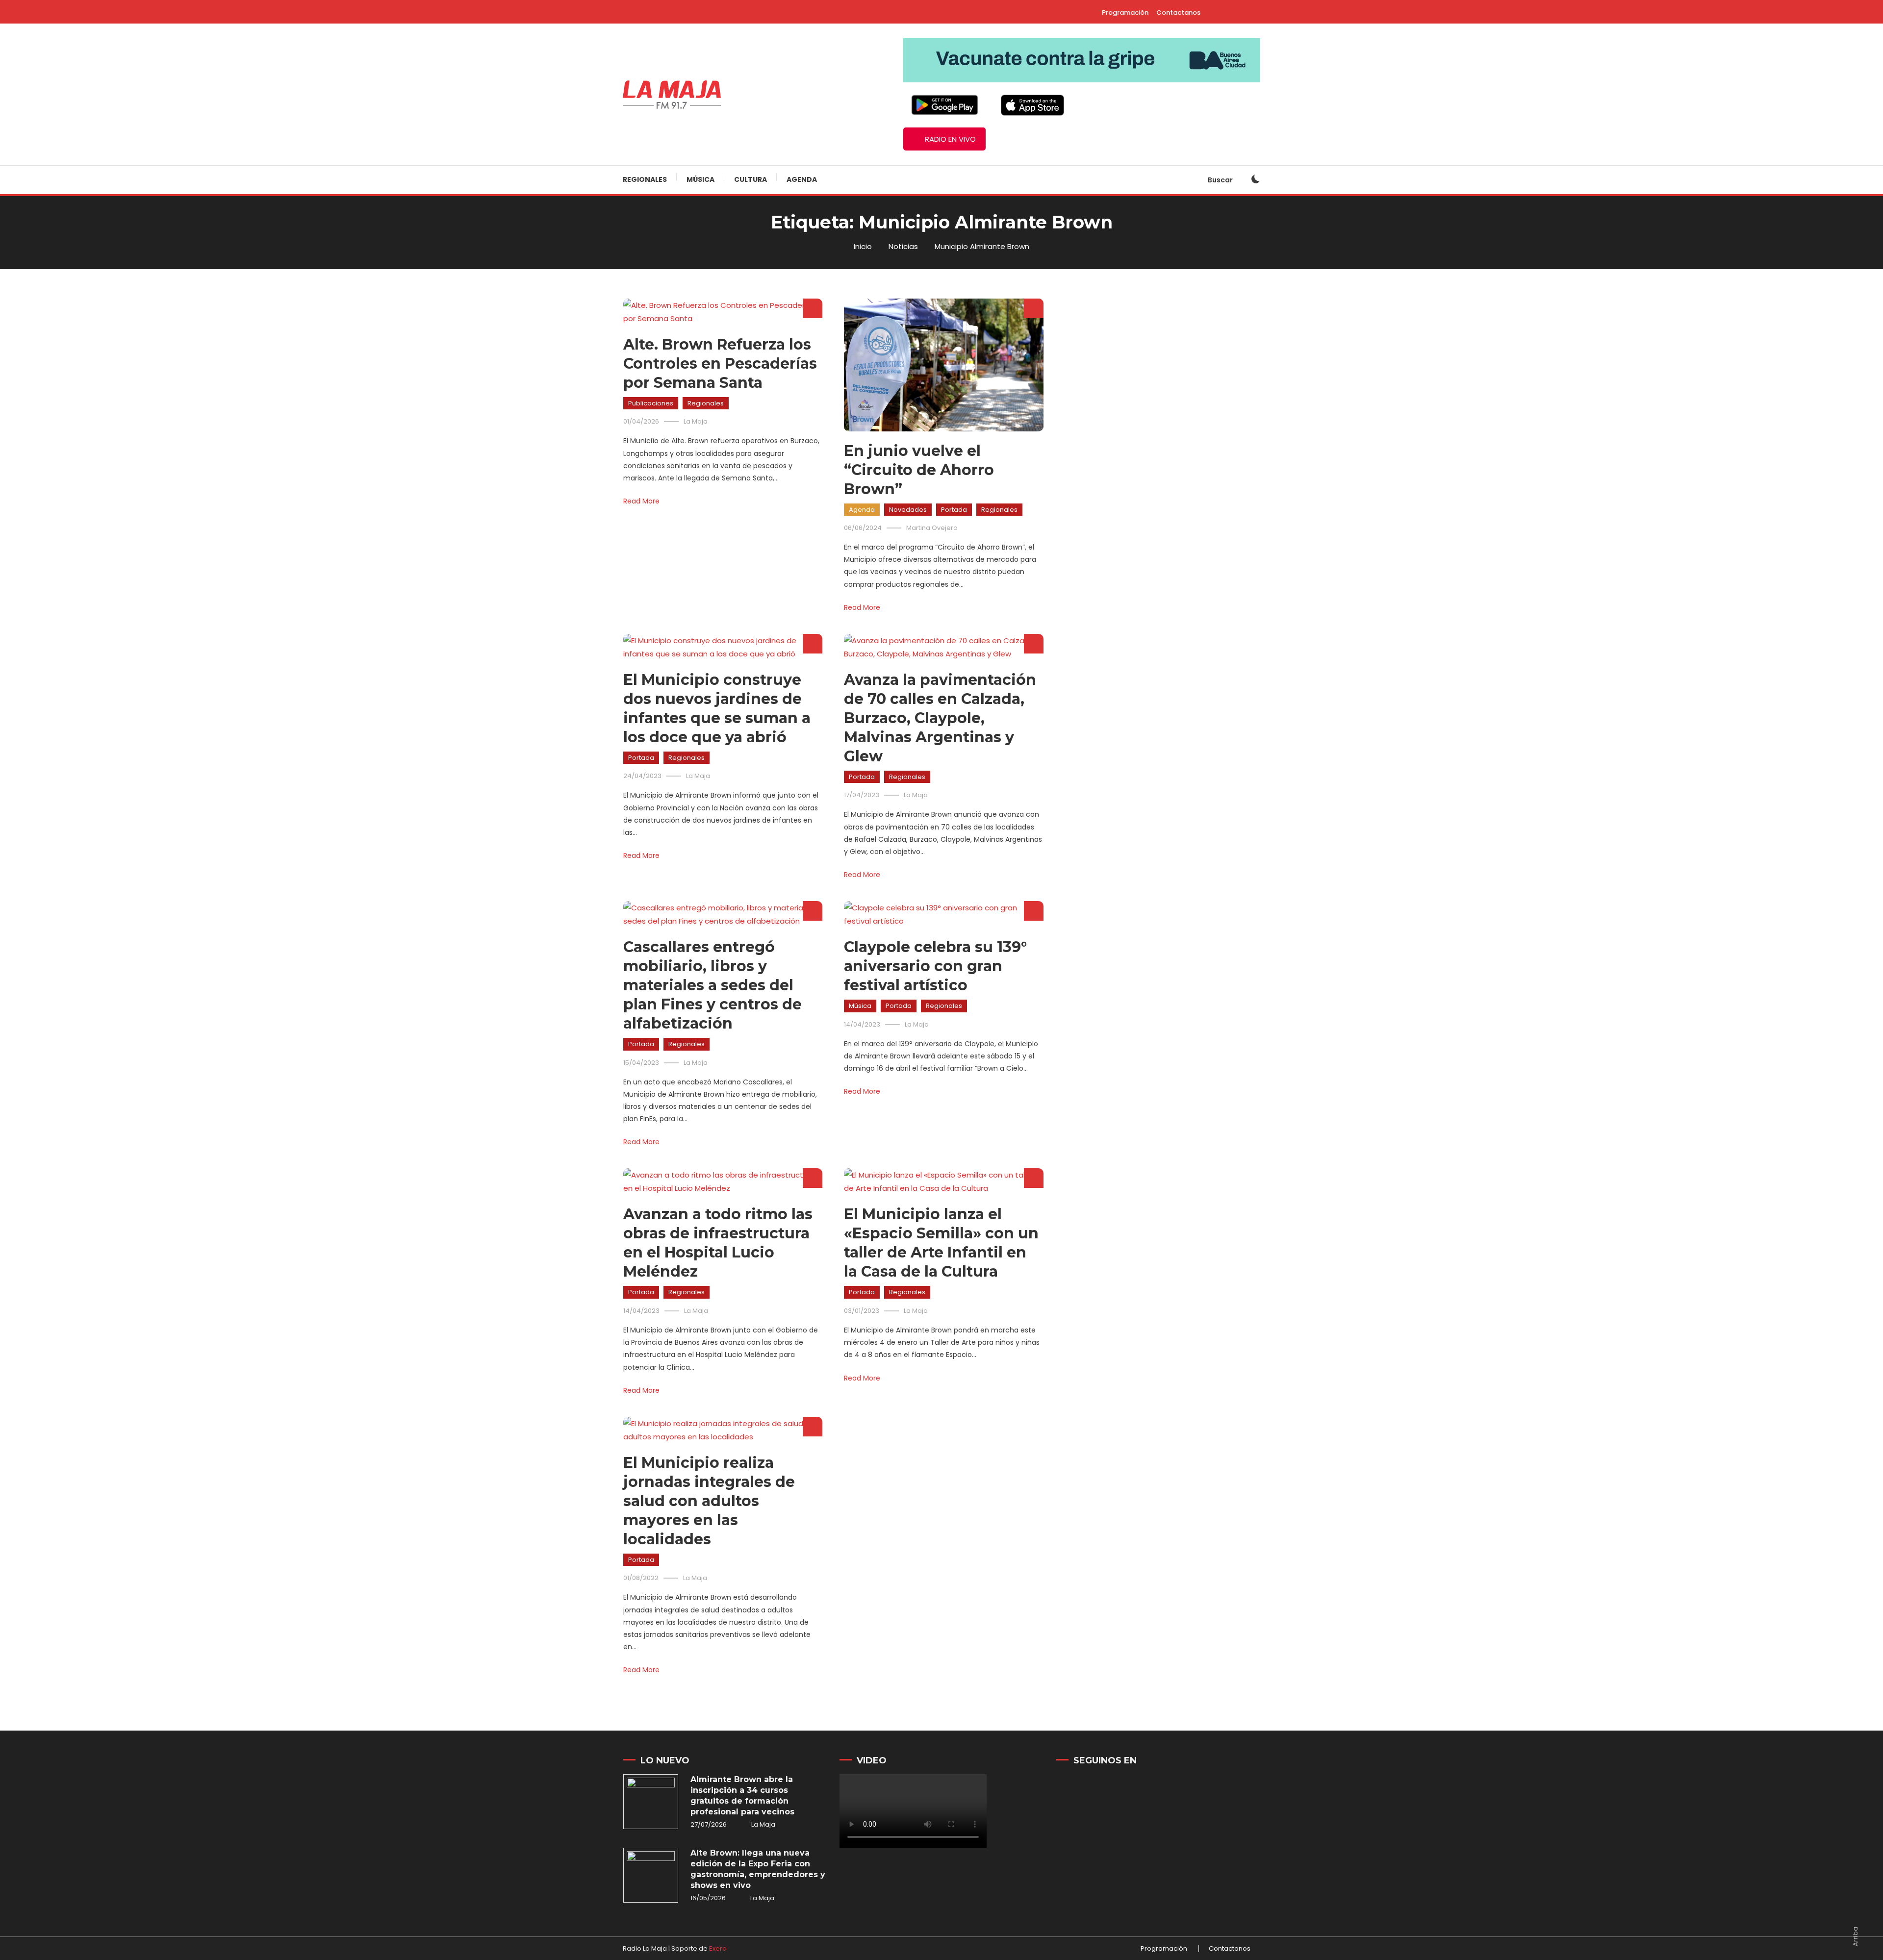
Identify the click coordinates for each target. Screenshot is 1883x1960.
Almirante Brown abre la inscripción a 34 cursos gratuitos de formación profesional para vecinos (742, 1796)
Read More (641, 501)
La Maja (696, 421)
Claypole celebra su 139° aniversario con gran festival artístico (935, 966)
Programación (1125, 13)
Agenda (802, 179)
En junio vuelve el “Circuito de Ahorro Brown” (919, 470)
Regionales (645, 179)
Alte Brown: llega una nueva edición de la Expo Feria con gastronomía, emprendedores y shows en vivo (758, 1869)
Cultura (751, 179)
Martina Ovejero (932, 528)
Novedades (908, 510)
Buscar (1221, 180)
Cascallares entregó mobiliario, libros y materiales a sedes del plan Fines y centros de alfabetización (712, 985)
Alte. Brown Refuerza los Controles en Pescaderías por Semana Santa (720, 364)
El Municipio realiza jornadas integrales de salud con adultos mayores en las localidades (709, 1501)
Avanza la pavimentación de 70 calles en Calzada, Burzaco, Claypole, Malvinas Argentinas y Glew (940, 718)
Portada (954, 510)
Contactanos (1178, 13)
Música (700, 179)
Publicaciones (651, 403)
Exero (718, 1948)
